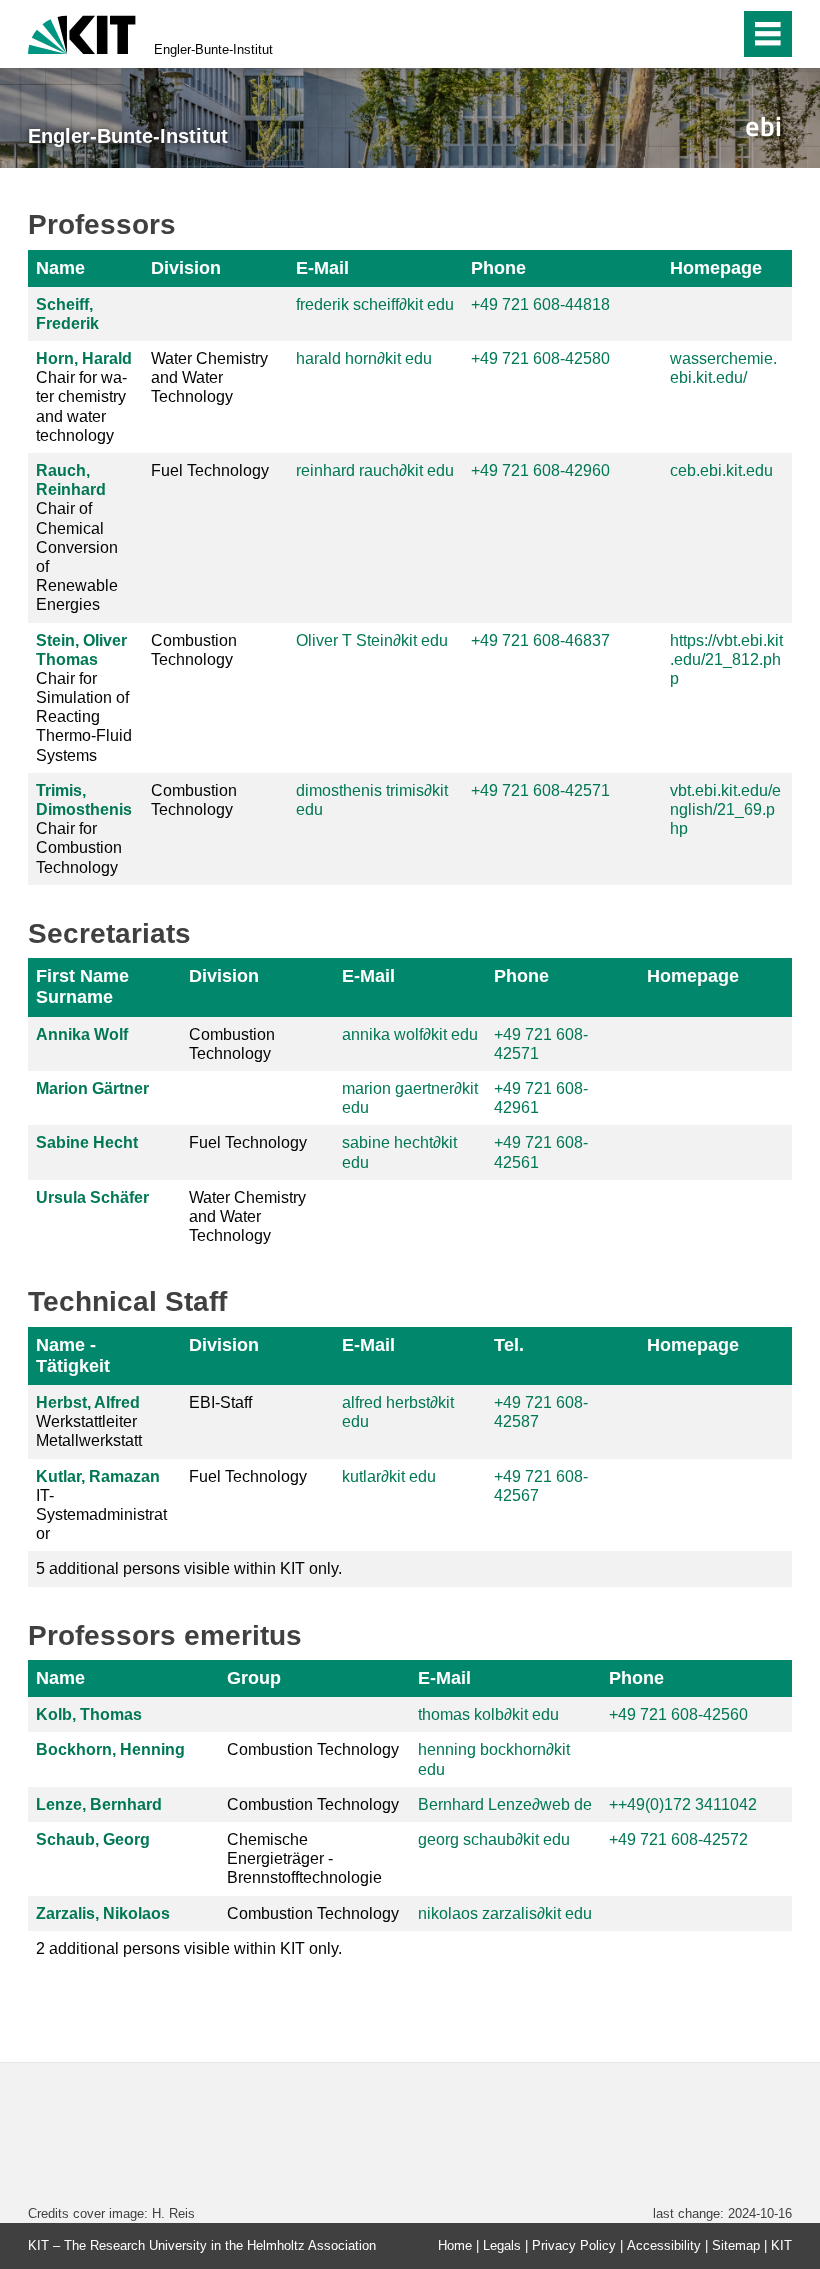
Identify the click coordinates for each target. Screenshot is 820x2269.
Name (60, 268)
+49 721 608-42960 (540, 470)
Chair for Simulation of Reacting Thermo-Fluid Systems (84, 698)
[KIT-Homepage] (82, 32)
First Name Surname (82, 986)
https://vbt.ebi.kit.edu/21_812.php (726, 659)
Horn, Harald (84, 358)
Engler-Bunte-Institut (213, 49)
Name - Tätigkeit (73, 1355)
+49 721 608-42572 (678, 1839)
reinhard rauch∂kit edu (375, 470)
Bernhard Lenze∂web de (505, 1804)
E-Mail (322, 268)
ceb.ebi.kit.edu (721, 470)
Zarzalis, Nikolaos (103, 1913)
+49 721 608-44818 (540, 304)
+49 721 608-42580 (540, 358)
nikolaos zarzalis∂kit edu (505, 1913)
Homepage (716, 268)
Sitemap (736, 2245)
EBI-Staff (220, 1402)
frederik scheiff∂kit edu (375, 304)
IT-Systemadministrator (101, 1505)
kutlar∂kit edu (389, 1476)
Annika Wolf (82, 1034)
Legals (502, 2245)
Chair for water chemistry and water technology (84, 397)
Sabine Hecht (87, 1142)
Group (254, 1678)
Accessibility (664, 2245)
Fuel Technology (210, 470)
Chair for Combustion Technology (84, 829)
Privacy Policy (574, 2245)
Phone (498, 268)
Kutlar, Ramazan (98, 1476)
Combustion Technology (194, 650)
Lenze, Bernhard (99, 1804)
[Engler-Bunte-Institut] (763, 126)
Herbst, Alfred (88, 1402)
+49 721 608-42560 (678, 1714)
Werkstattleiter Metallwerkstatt (89, 1421)
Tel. (509, 1345)
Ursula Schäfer (92, 1197)
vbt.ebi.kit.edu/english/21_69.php (725, 809)
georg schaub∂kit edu (494, 1839)
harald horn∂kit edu (364, 358)
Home (455, 2245)
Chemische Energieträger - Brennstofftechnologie (304, 1858)
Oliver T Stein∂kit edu (372, 640)
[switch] (681, 34)
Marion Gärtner (92, 1088)
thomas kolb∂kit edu (488, 1714)
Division (186, 268)
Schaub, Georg (93, 1839)
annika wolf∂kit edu (410, 1034)
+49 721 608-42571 (540, 790)
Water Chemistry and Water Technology (209, 377)
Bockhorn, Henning (110, 1749)
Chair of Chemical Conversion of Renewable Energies (77, 537)
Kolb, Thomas (89, 1714)
